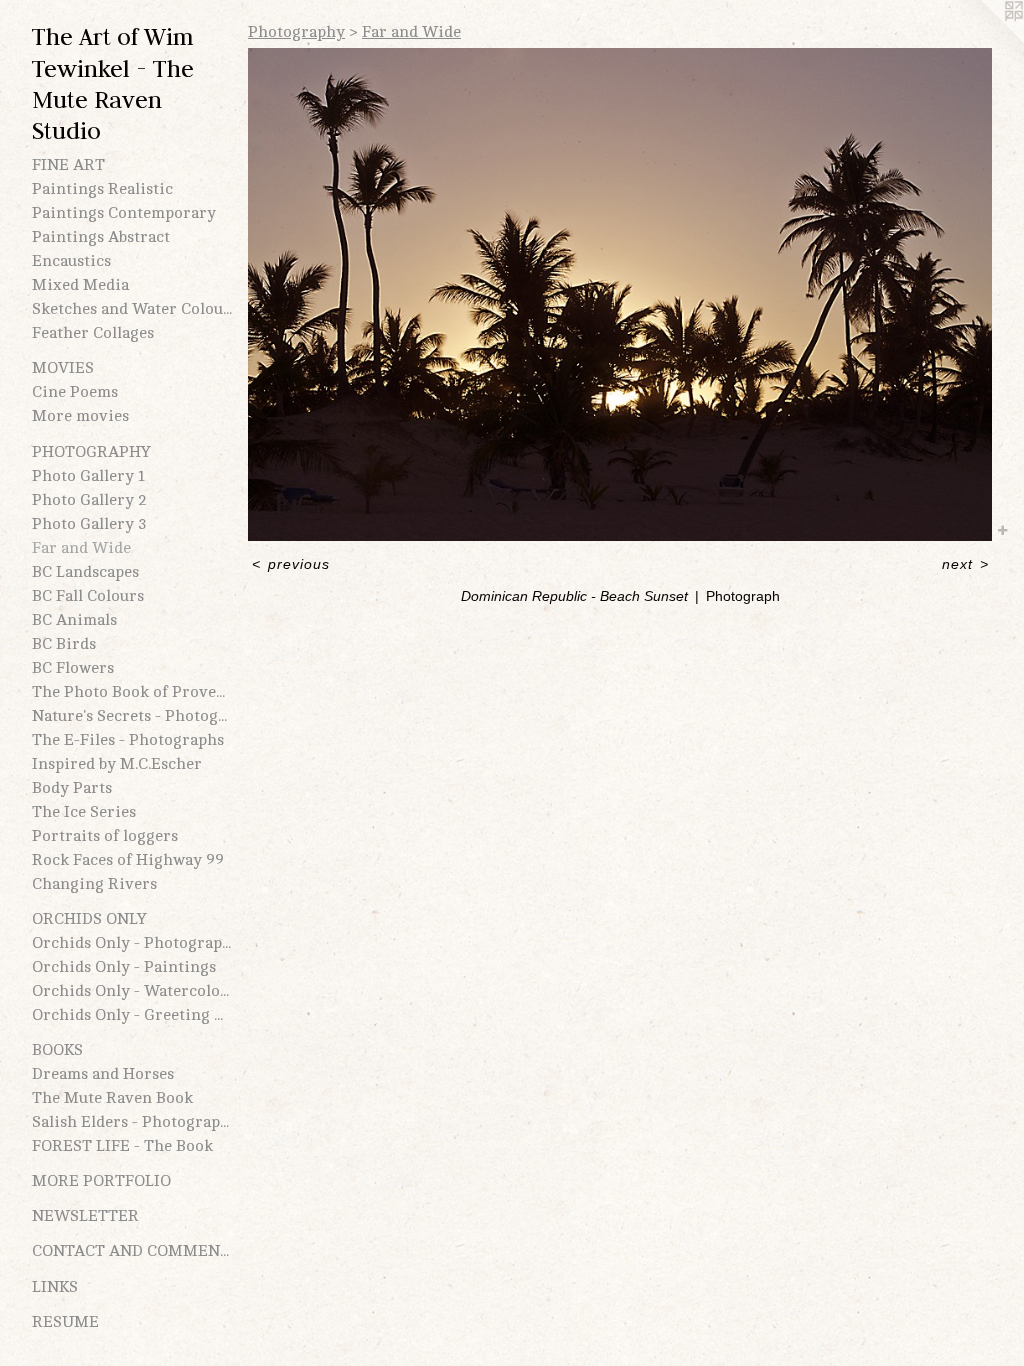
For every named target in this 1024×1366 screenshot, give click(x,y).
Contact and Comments (132, 1251)
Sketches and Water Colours (132, 309)
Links (55, 1287)
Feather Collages (93, 333)
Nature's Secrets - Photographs (132, 716)
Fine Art (68, 165)
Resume (65, 1322)
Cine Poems (75, 392)
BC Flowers (73, 668)
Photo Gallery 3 (89, 524)
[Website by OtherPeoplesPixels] (984, 40)
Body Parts (72, 788)
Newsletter (85, 1216)
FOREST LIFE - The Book (122, 1146)
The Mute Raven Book (112, 1098)
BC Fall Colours (88, 596)
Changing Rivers (94, 884)
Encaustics (71, 261)
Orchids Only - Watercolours (132, 991)
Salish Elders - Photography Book (132, 1122)
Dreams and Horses (103, 1074)
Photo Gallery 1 (88, 476)
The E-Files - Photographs (128, 740)
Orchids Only (89, 919)
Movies (63, 368)
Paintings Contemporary (124, 213)
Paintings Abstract (101, 237)
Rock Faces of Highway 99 (128, 860)
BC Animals (74, 620)
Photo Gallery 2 (89, 500)
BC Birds (64, 644)
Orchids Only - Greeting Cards (132, 1015)
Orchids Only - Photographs (132, 943)
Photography (91, 452)
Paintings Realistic (102, 189)
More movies (80, 416)
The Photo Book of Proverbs (132, 692)
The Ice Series (84, 812)
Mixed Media (80, 285)
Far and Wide (81, 548)
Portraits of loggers (105, 836)
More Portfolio (101, 1181)
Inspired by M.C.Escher (117, 764)
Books (57, 1050)
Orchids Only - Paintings (124, 967)
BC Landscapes (85, 572)
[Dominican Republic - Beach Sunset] (620, 294)
